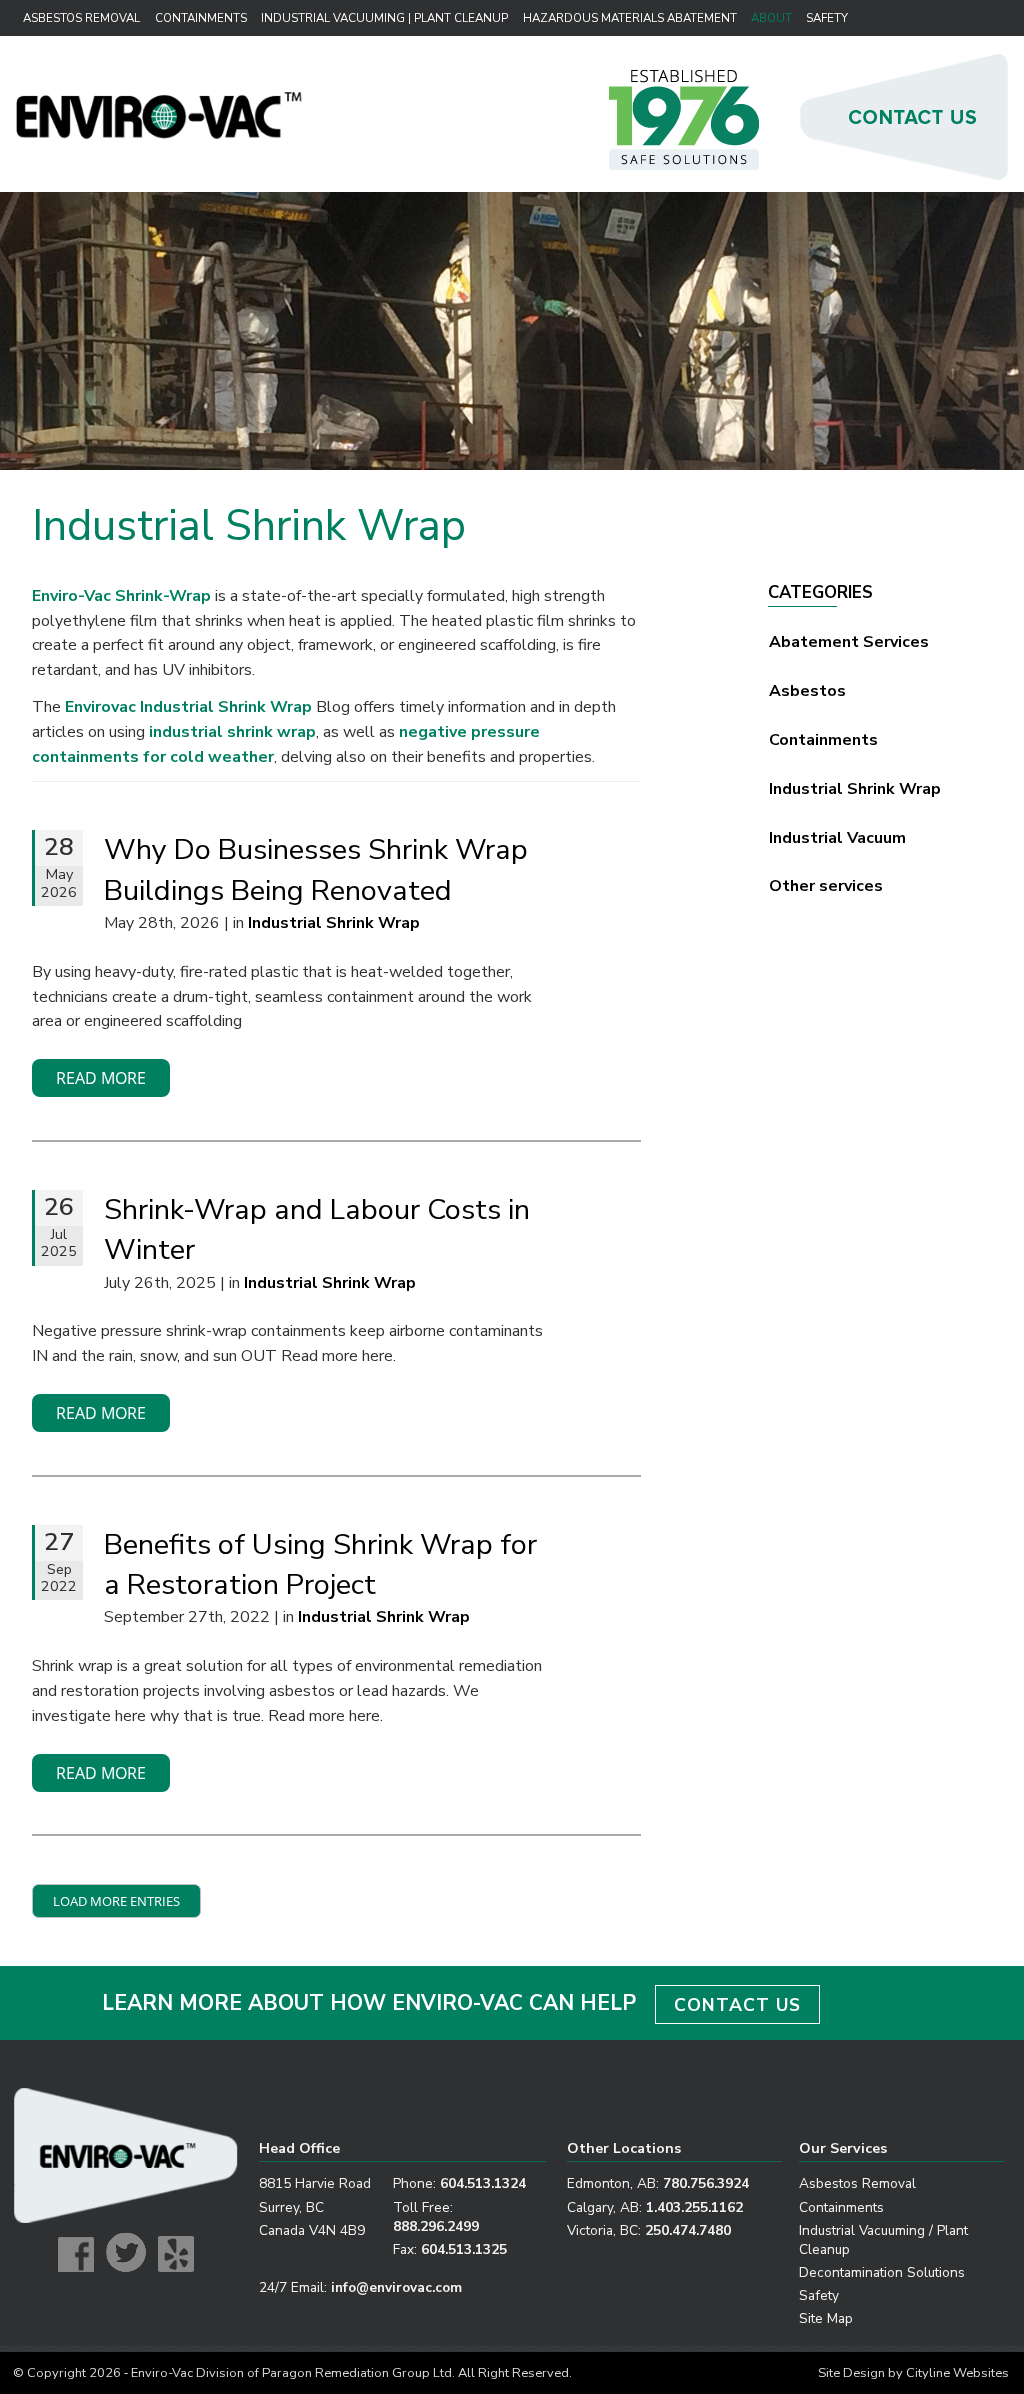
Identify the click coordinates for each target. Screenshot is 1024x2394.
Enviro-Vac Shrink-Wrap (121, 596)
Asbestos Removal (81, 18)
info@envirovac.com (396, 2287)
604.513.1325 (464, 2249)
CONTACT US (737, 2005)
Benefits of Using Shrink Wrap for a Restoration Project (320, 1564)
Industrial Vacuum (837, 838)
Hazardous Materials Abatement (627, 18)
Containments (201, 18)
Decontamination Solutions (882, 2272)
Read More (101, 1078)
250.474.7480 (688, 2230)
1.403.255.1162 (694, 2207)
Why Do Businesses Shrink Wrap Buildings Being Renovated (316, 869)
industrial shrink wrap (232, 732)
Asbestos (807, 691)
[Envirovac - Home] (159, 134)
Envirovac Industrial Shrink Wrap (188, 707)
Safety (827, 18)
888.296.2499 (436, 2226)
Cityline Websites (957, 2373)
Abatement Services (849, 642)
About (771, 18)
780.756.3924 (706, 2183)
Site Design (851, 2373)
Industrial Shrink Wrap (855, 789)
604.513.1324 (483, 2183)
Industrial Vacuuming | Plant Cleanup (381, 18)
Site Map (826, 2318)
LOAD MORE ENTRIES (116, 1901)
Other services (826, 886)
